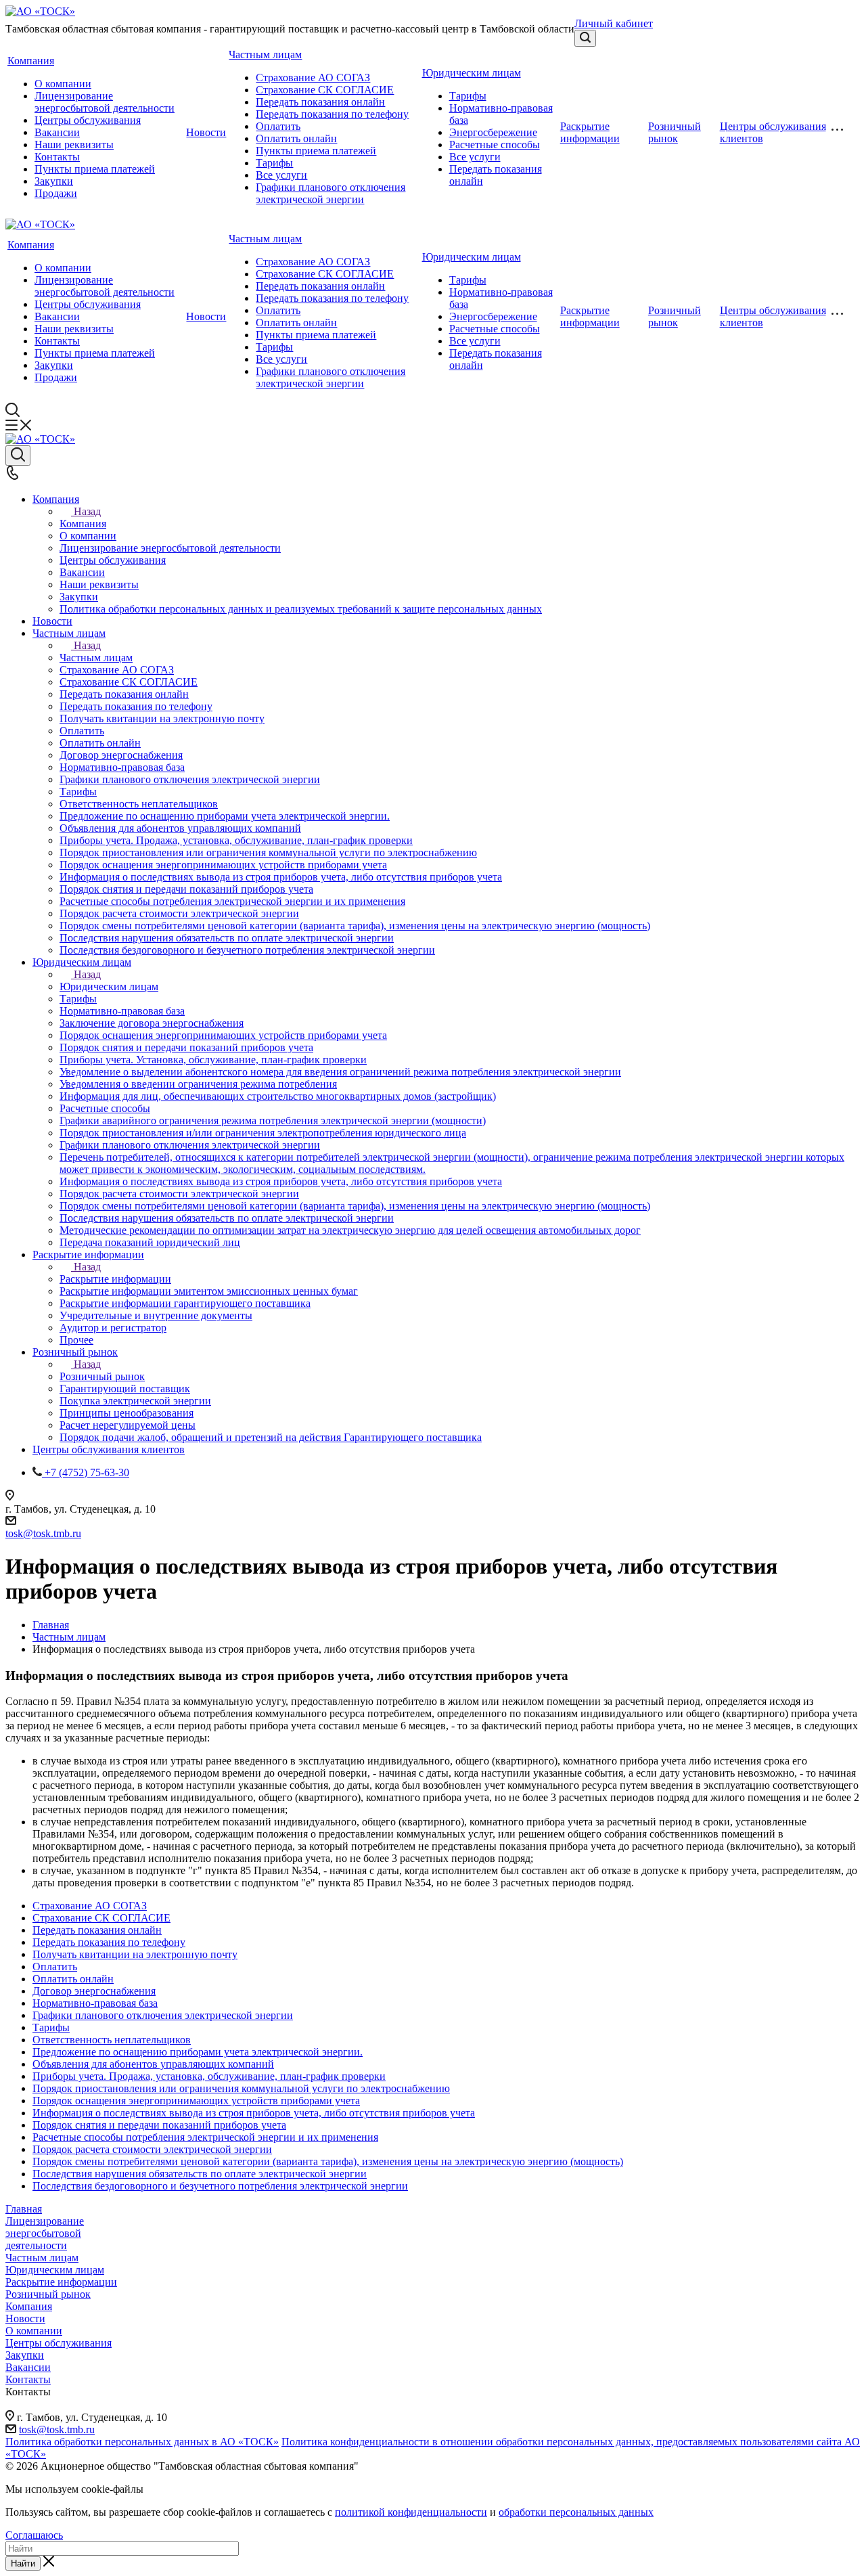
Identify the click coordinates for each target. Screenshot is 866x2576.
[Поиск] (585, 38)
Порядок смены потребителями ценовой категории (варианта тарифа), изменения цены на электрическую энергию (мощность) (328, 2161)
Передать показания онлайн (320, 102)
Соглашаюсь (34, 2535)
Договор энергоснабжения (94, 1991)
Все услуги (281, 175)
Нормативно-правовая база (95, 2003)
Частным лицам (265, 54)
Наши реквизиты (74, 145)
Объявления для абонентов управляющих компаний (153, 2064)
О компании (63, 84)
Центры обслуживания (88, 120)
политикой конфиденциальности (411, 2512)
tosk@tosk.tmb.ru (43, 1533)
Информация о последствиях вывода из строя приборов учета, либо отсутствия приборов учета (254, 2113)
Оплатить (278, 126)
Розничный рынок (675, 132)
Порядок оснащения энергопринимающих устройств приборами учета (196, 2101)
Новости (206, 132)
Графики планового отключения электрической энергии (331, 193)
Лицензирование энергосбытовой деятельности (105, 102)
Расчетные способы (495, 145)
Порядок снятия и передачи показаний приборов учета (159, 2125)
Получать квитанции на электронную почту (135, 1954)
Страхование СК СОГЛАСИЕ (325, 90)
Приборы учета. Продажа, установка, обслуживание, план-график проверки (209, 2076)
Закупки (54, 181)
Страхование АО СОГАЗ (313, 77)
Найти (23, 2563)
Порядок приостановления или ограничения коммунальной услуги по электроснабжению (241, 2088)
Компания (31, 61)
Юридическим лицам (472, 73)
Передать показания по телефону (332, 114)
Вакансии (57, 132)
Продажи (56, 193)
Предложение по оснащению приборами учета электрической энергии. (198, 2052)
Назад (87, 511)
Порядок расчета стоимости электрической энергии (152, 2149)
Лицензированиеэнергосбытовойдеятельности (45, 2233)
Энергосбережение (493, 132)
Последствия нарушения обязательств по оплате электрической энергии (200, 2174)
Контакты (57, 157)
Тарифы (274, 163)
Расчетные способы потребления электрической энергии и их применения (205, 2137)
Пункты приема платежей (95, 169)
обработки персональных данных (576, 2512)
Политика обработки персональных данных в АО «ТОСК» (142, 2442)
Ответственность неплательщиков (112, 2040)
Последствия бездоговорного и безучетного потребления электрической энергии (220, 2186)
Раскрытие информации (590, 132)
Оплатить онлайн (296, 138)
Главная (24, 2209)
